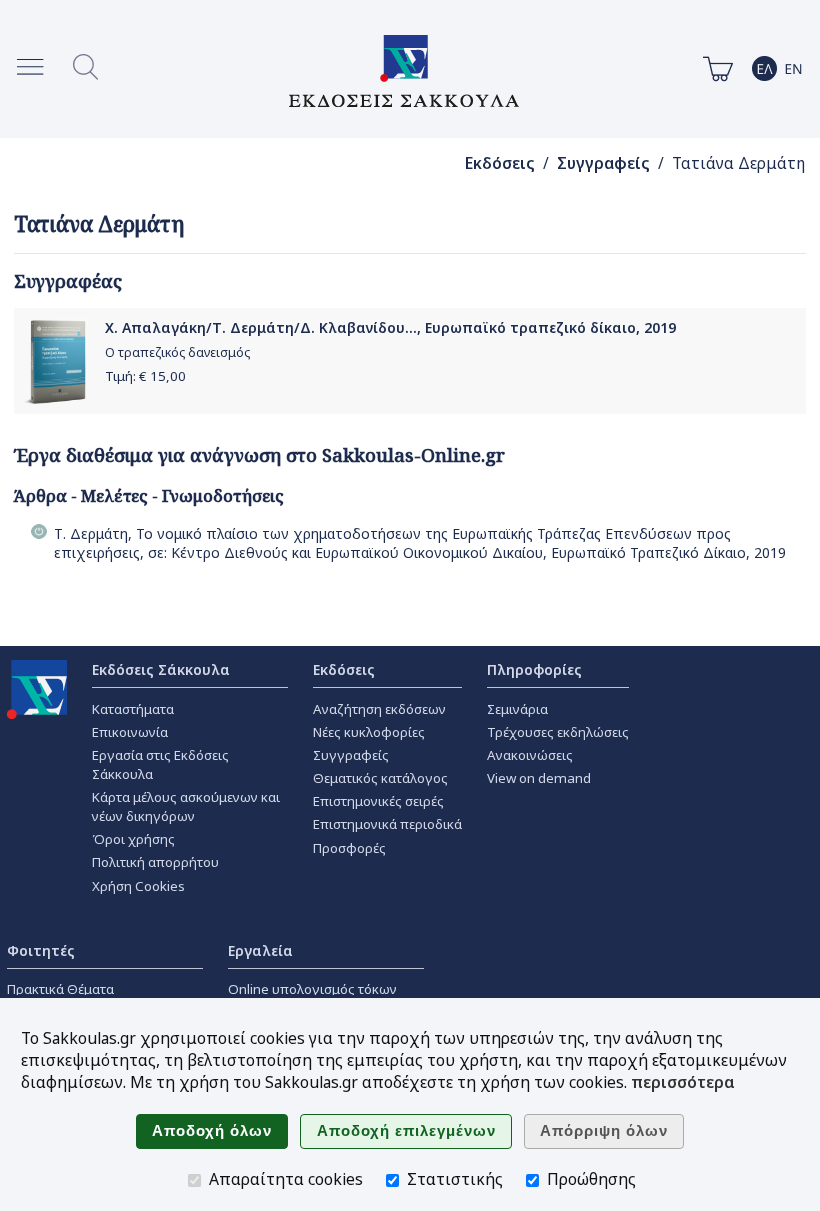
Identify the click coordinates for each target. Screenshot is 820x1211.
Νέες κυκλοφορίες (369, 732)
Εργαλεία (260, 950)
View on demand (539, 778)
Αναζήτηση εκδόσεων (379, 709)
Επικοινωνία (130, 732)
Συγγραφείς (603, 163)
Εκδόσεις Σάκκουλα (161, 669)
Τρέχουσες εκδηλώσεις (558, 732)
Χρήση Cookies (138, 886)
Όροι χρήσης (133, 839)
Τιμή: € (145, 376)
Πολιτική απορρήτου (155, 862)
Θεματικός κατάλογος (380, 778)
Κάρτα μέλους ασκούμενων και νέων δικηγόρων (186, 806)
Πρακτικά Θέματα (60, 989)
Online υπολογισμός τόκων (312, 989)
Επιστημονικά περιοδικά (387, 824)
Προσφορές (349, 848)
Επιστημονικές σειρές (378, 801)
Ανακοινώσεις (530, 755)
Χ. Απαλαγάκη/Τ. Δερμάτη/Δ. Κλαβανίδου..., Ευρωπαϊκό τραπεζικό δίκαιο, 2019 (390, 327)
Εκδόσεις (500, 163)
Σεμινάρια (517, 709)
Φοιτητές (41, 950)
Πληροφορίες (534, 669)
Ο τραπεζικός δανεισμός (177, 352)
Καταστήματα (133, 709)
